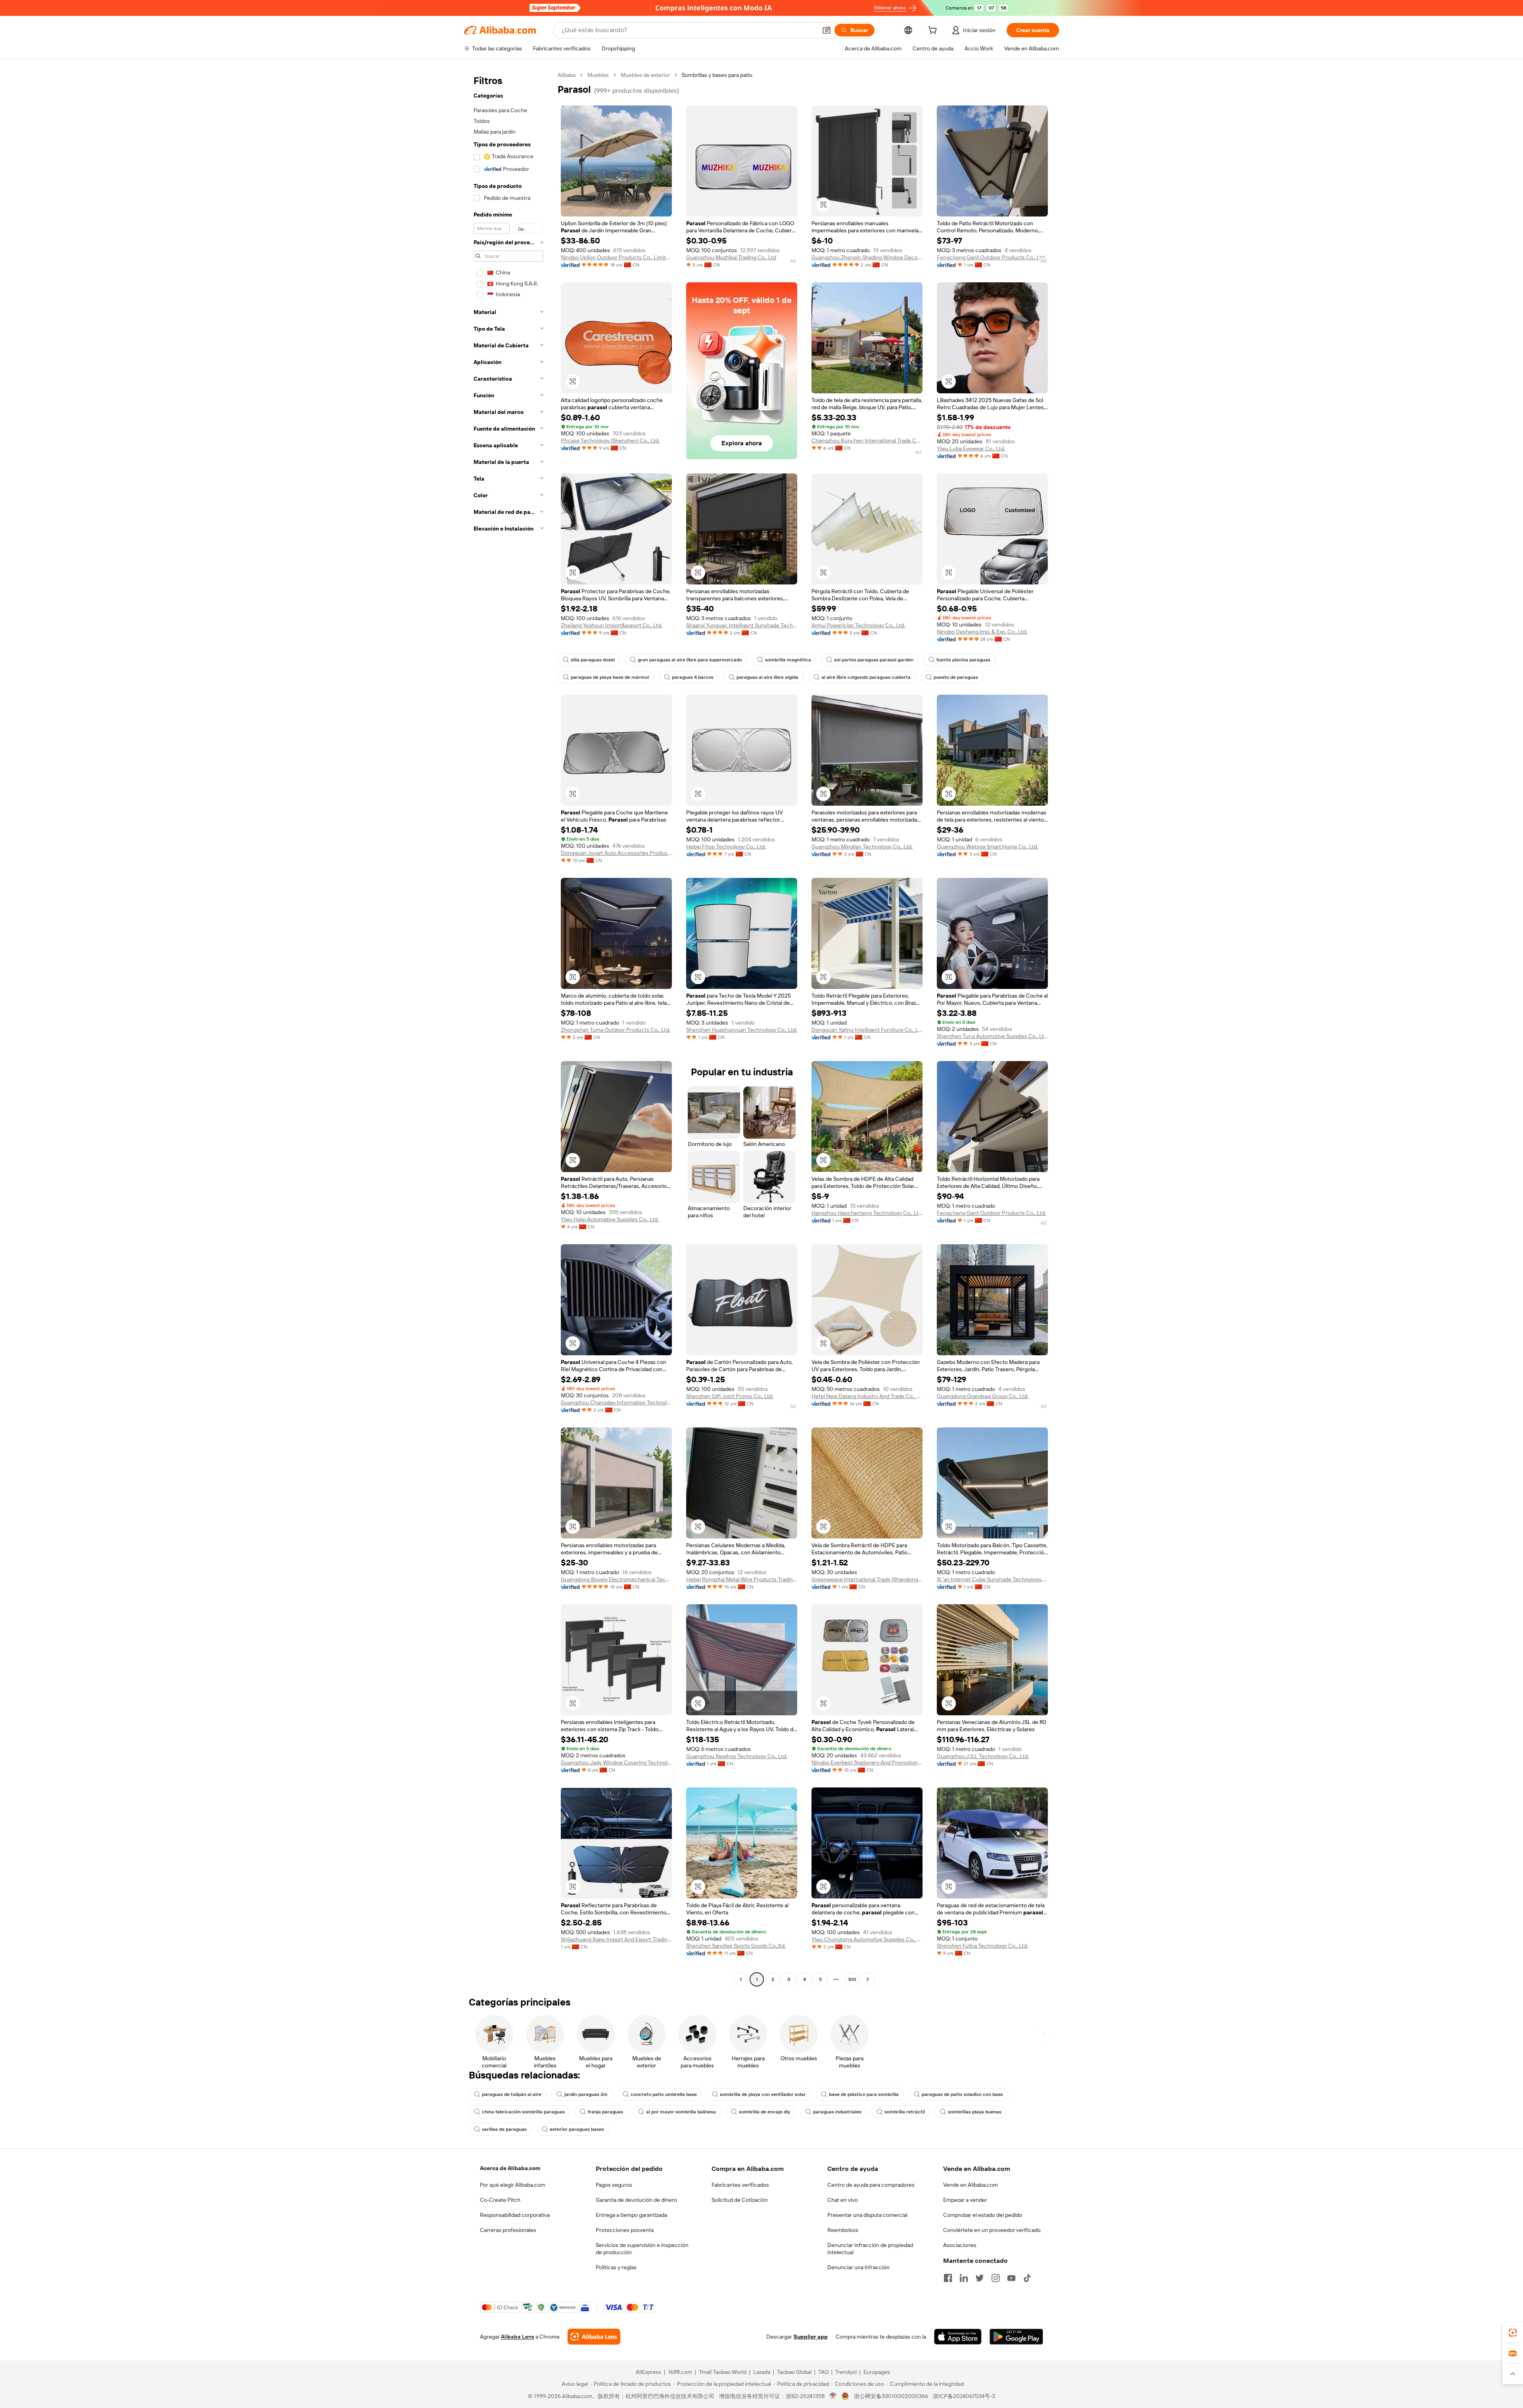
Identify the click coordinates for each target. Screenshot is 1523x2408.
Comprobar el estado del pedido (983, 2215)
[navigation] (508, 1028)
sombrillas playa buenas (975, 2112)
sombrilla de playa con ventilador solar (763, 2094)
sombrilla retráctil (905, 2112)
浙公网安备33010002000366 (891, 2396)
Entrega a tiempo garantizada (631, 2215)
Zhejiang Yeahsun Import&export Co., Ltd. (612, 625)
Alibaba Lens (518, 2337)
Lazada (762, 2372)
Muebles (598, 75)
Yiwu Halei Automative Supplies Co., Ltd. (610, 1219)
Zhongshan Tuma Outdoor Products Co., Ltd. (616, 1030)
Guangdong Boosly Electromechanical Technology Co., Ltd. (616, 1579)
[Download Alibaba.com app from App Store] (958, 2337)
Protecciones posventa (625, 2230)
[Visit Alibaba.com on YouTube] (1011, 2278)
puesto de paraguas (956, 677)
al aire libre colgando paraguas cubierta (866, 677)
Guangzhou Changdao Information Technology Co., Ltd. (616, 1402)
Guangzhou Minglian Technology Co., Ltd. (862, 847)
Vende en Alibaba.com (971, 2185)
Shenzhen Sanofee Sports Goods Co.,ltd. (736, 1946)
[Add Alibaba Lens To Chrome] (594, 2337)
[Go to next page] (868, 1979)
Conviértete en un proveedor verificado (992, 2230)
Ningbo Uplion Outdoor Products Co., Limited (616, 257)
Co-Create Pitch (500, 2200)
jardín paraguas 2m (586, 2094)
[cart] (934, 31)
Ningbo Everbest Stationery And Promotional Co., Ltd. (867, 1762)
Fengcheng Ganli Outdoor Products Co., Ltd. (991, 257)
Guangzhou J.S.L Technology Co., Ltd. (983, 1756)
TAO (823, 2372)
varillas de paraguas (504, 2129)
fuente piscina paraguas (963, 660)
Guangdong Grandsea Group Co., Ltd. (983, 1396)
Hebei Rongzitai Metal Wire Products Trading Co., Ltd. (742, 1579)
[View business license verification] (833, 2396)
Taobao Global (794, 2372)
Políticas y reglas (616, 2267)
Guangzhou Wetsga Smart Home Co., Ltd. (988, 847)
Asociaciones (960, 2245)
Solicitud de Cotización (740, 2200)
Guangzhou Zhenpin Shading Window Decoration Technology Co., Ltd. (867, 257)
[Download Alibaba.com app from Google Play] (1016, 2337)
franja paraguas (605, 2112)
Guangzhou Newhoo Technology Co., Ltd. (737, 1756)
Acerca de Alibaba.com (510, 2168)
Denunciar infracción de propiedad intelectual (870, 2249)
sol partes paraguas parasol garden (874, 660)
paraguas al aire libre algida (767, 677)
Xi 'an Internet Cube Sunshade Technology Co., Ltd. (992, 1579)
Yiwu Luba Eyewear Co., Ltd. (971, 448)
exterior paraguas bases (577, 2129)
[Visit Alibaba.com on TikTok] (1027, 2278)
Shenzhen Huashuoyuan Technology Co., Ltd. (742, 1030)
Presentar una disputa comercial (867, 2215)
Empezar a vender (965, 2200)
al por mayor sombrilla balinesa (681, 2112)
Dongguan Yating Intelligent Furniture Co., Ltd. (867, 1030)
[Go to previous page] (741, 1979)
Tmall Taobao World (723, 2372)
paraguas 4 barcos (693, 677)
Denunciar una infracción (858, 2267)
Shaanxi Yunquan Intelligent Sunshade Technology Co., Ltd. (742, 625)
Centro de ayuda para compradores (871, 2185)
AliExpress (648, 2372)
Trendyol (846, 2372)
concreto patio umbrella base (664, 2094)
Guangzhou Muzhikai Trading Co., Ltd (731, 257)
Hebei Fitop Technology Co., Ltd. (726, 847)
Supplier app (811, 2337)
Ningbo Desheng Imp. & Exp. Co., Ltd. (982, 632)
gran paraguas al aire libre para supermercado (690, 660)
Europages (877, 2372)
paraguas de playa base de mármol (610, 677)
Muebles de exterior (645, 75)
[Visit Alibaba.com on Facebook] (948, 2278)
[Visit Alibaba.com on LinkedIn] (964, 2278)
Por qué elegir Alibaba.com (513, 2185)
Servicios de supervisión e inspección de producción (642, 2249)
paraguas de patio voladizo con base (962, 2094)
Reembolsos (843, 2230)
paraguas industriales (837, 2112)
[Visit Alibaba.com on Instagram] (996, 2278)
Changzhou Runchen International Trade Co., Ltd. (867, 441)
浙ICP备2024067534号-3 (964, 2396)
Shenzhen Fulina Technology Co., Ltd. (982, 1946)
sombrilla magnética (788, 660)
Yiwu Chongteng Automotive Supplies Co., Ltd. (867, 1939)
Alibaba (567, 75)
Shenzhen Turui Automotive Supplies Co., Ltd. (992, 1036)
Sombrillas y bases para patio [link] (717, 75)
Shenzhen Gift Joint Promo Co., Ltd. (730, 1396)
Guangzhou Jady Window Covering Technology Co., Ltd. (616, 1762)
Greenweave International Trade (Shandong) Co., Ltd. (867, 1579)
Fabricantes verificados (740, 2185)
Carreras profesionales (508, 2230)
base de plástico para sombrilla (864, 2094)
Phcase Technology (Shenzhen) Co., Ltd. (610, 441)
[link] (1513, 2333)
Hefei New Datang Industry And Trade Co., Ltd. (867, 1396)
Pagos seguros (614, 2185)
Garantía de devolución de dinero (636, 2200)
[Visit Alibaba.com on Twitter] (980, 2278)
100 (852, 1979)
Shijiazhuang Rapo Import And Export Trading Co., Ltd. (616, 1939)
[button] (827, 30)
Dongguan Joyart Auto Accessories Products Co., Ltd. (616, 853)
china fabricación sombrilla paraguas (523, 2112)
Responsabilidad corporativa (515, 2215)
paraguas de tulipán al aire (512, 2094)
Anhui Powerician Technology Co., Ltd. (858, 625)
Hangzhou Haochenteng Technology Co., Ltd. (867, 1213)
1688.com (680, 2372)
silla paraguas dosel (593, 660)
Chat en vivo (843, 2200)
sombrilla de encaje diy (764, 2112)
